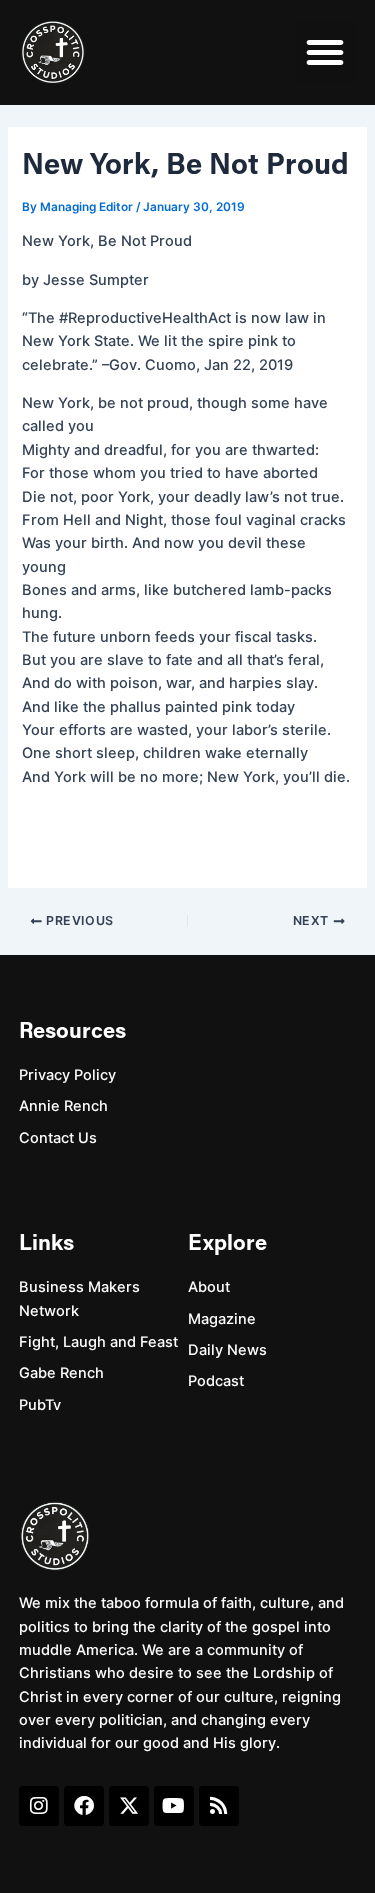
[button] (325, 52)
